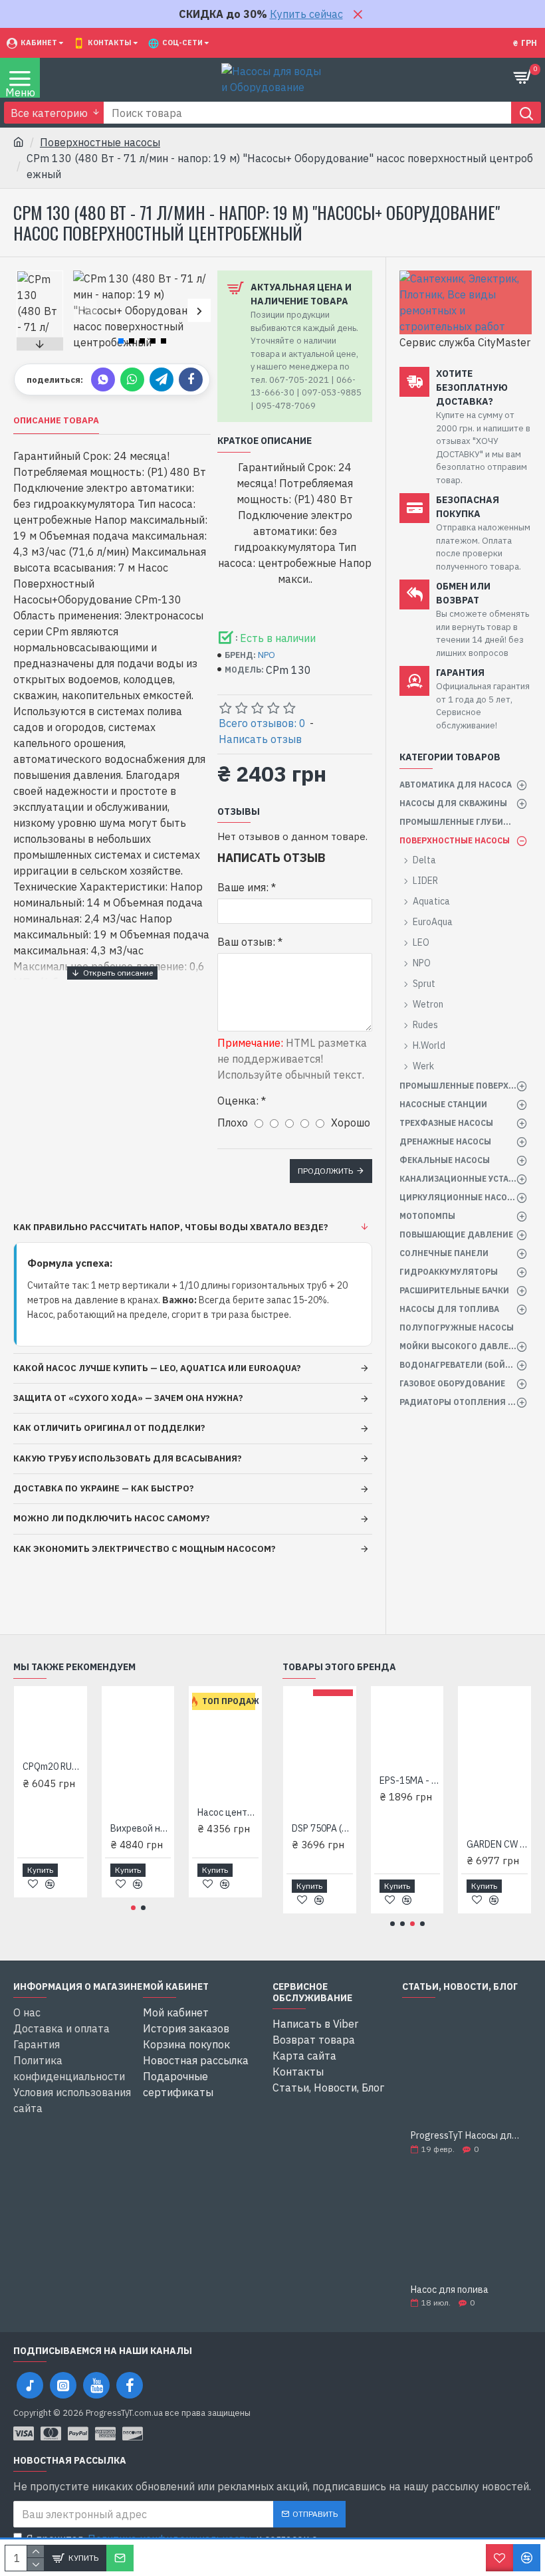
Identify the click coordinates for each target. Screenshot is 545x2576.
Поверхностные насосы (100, 142)
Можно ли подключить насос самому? (112, 1518)
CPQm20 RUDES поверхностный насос (53, 1767)
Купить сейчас (306, 14)
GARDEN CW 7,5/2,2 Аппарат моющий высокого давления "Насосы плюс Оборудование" (497, 1844)
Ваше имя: (243, 887)
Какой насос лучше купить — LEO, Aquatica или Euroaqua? (157, 1368)
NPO (267, 655)
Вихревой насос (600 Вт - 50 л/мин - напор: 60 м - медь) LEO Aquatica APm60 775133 (141, 1828)
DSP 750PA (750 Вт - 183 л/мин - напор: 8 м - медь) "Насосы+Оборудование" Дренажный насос (322, 1828)
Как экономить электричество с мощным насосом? (145, 1549)
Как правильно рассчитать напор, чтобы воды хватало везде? (171, 1227)
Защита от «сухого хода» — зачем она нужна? (128, 1398)
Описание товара (56, 421)
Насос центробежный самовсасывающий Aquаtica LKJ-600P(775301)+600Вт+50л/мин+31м (228, 1812)
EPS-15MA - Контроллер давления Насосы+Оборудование (410, 1780)
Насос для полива (450, 2290)
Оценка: (238, 1101)
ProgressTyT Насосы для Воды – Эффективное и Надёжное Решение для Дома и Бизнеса (467, 2136)
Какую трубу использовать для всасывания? (128, 1458)
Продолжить (325, 1171)
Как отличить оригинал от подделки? (109, 1428)
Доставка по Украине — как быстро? (104, 1488)
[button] (85, 311)
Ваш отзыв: (246, 942)
